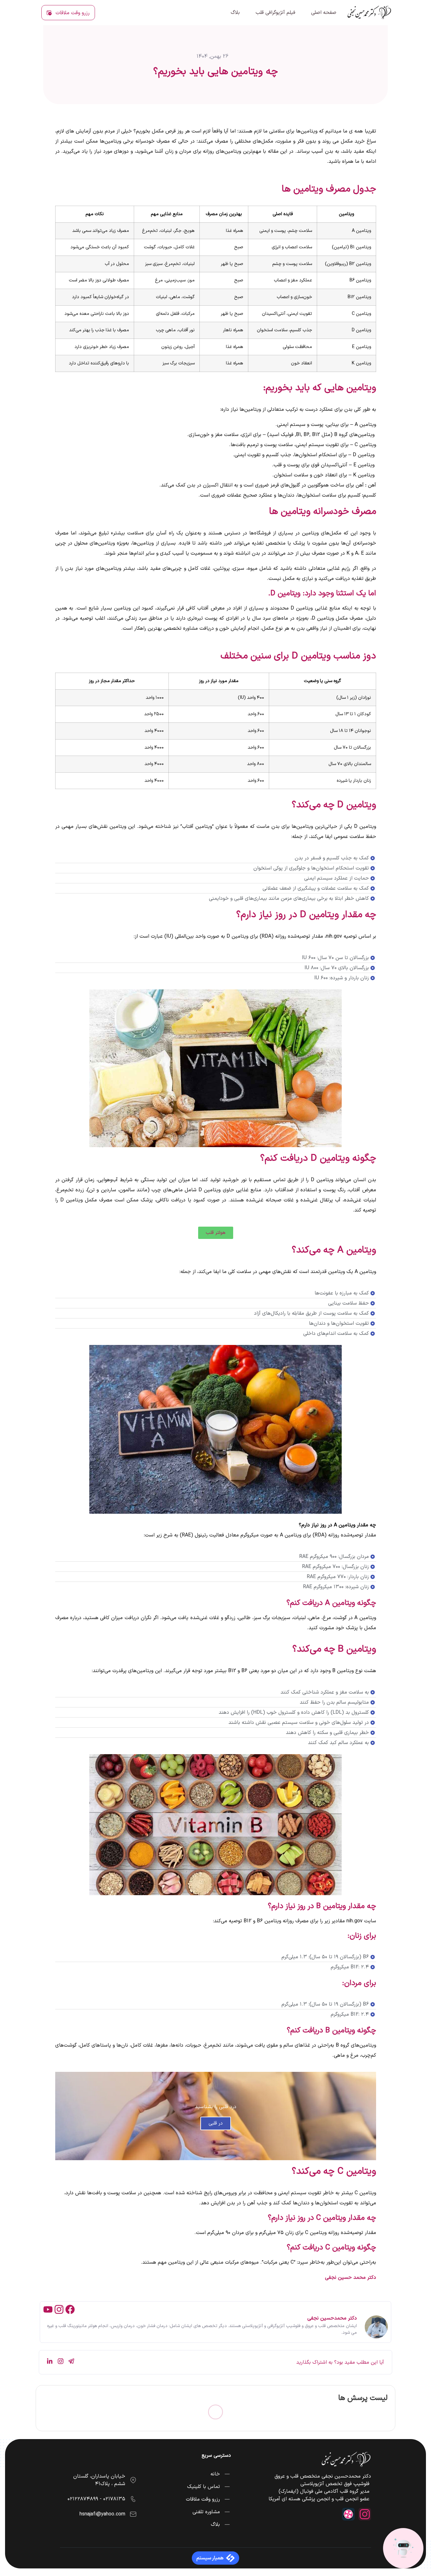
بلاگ (235, 13)
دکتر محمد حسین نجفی (351, 2278)
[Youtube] (48, 2309)
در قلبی (216, 2123)
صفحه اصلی (324, 13)
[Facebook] (70, 2309)
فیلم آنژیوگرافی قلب (275, 13)
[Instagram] (59, 2309)
